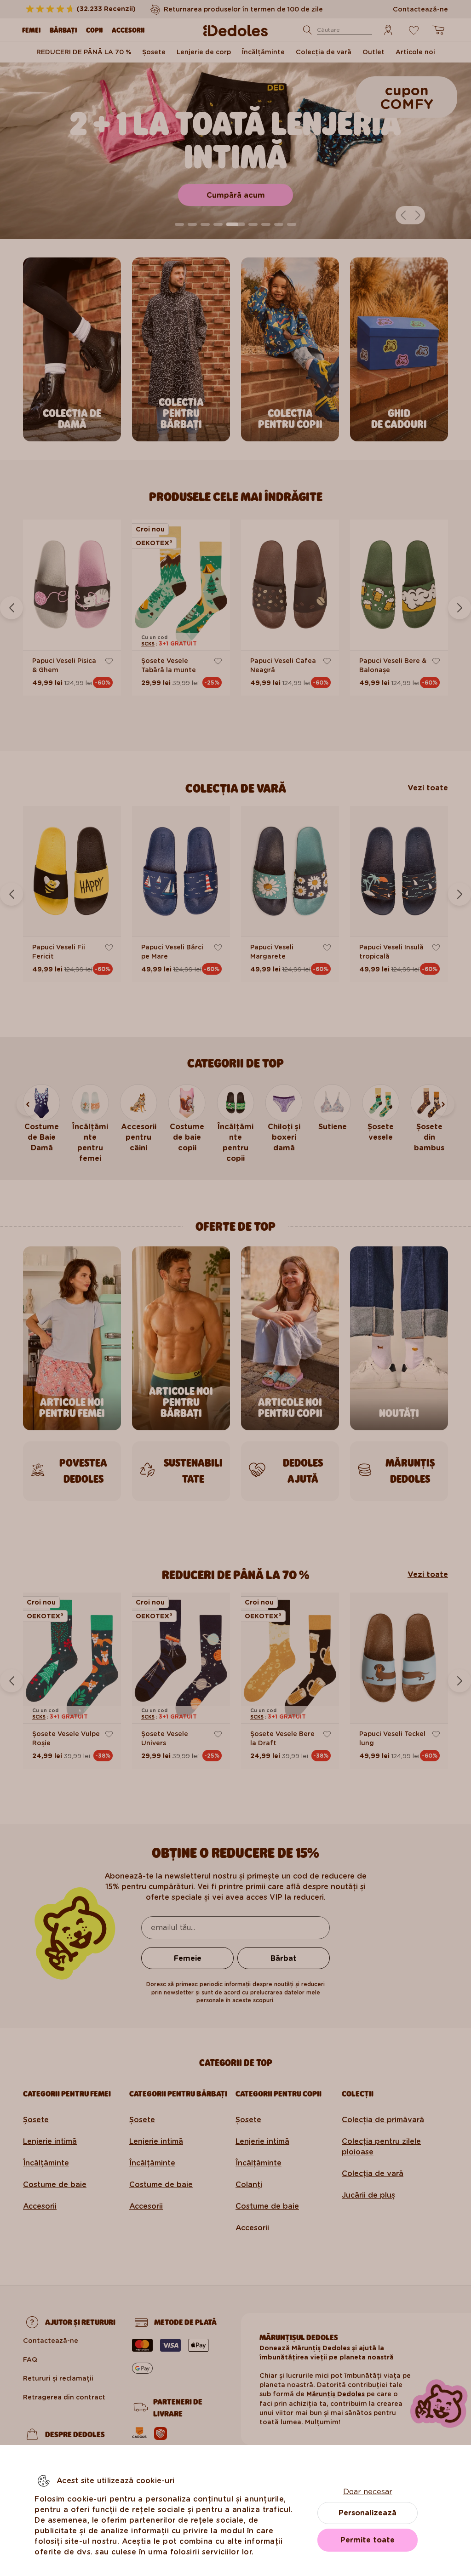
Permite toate (368, 2540)
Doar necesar (368, 2492)
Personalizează (368, 2513)
